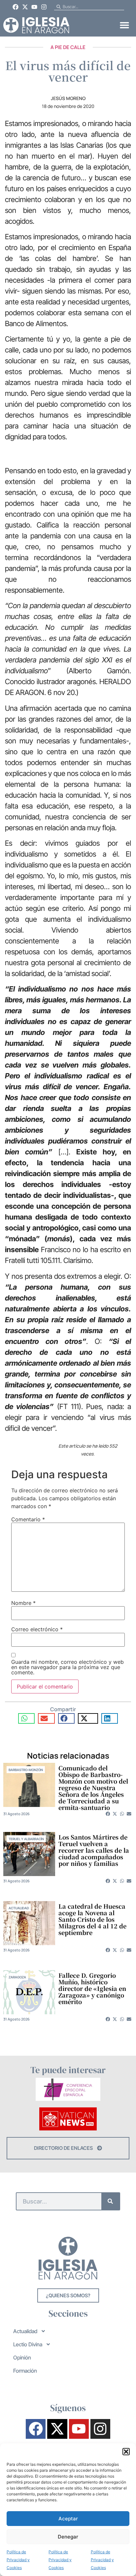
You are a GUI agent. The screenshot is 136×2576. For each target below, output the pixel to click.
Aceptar (68, 2519)
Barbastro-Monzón (26, 1770)
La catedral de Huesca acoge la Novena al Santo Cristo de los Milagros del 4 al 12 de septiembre (92, 1919)
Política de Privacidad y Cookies (18, 2560)
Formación (25, 2371)
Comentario (28, 1519)
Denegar (68, 2537)
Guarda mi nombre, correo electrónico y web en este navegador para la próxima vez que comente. (68, 1667)
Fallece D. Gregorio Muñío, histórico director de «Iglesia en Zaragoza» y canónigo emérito (92, 1988)
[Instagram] (44, 7)
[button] (126, 2452)
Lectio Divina (28, 2344)
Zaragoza (17, 1977)
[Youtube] (35, 7)
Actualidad (19, 1908)
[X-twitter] (25, 7)
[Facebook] (16, 7)
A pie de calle (68, 47)
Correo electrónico (37, 1629)
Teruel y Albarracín (26, 1839)
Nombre (23, 1603)
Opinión (22, 2357)
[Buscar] (110, 2201)
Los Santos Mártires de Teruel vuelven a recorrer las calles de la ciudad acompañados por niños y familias (94, 1850)
